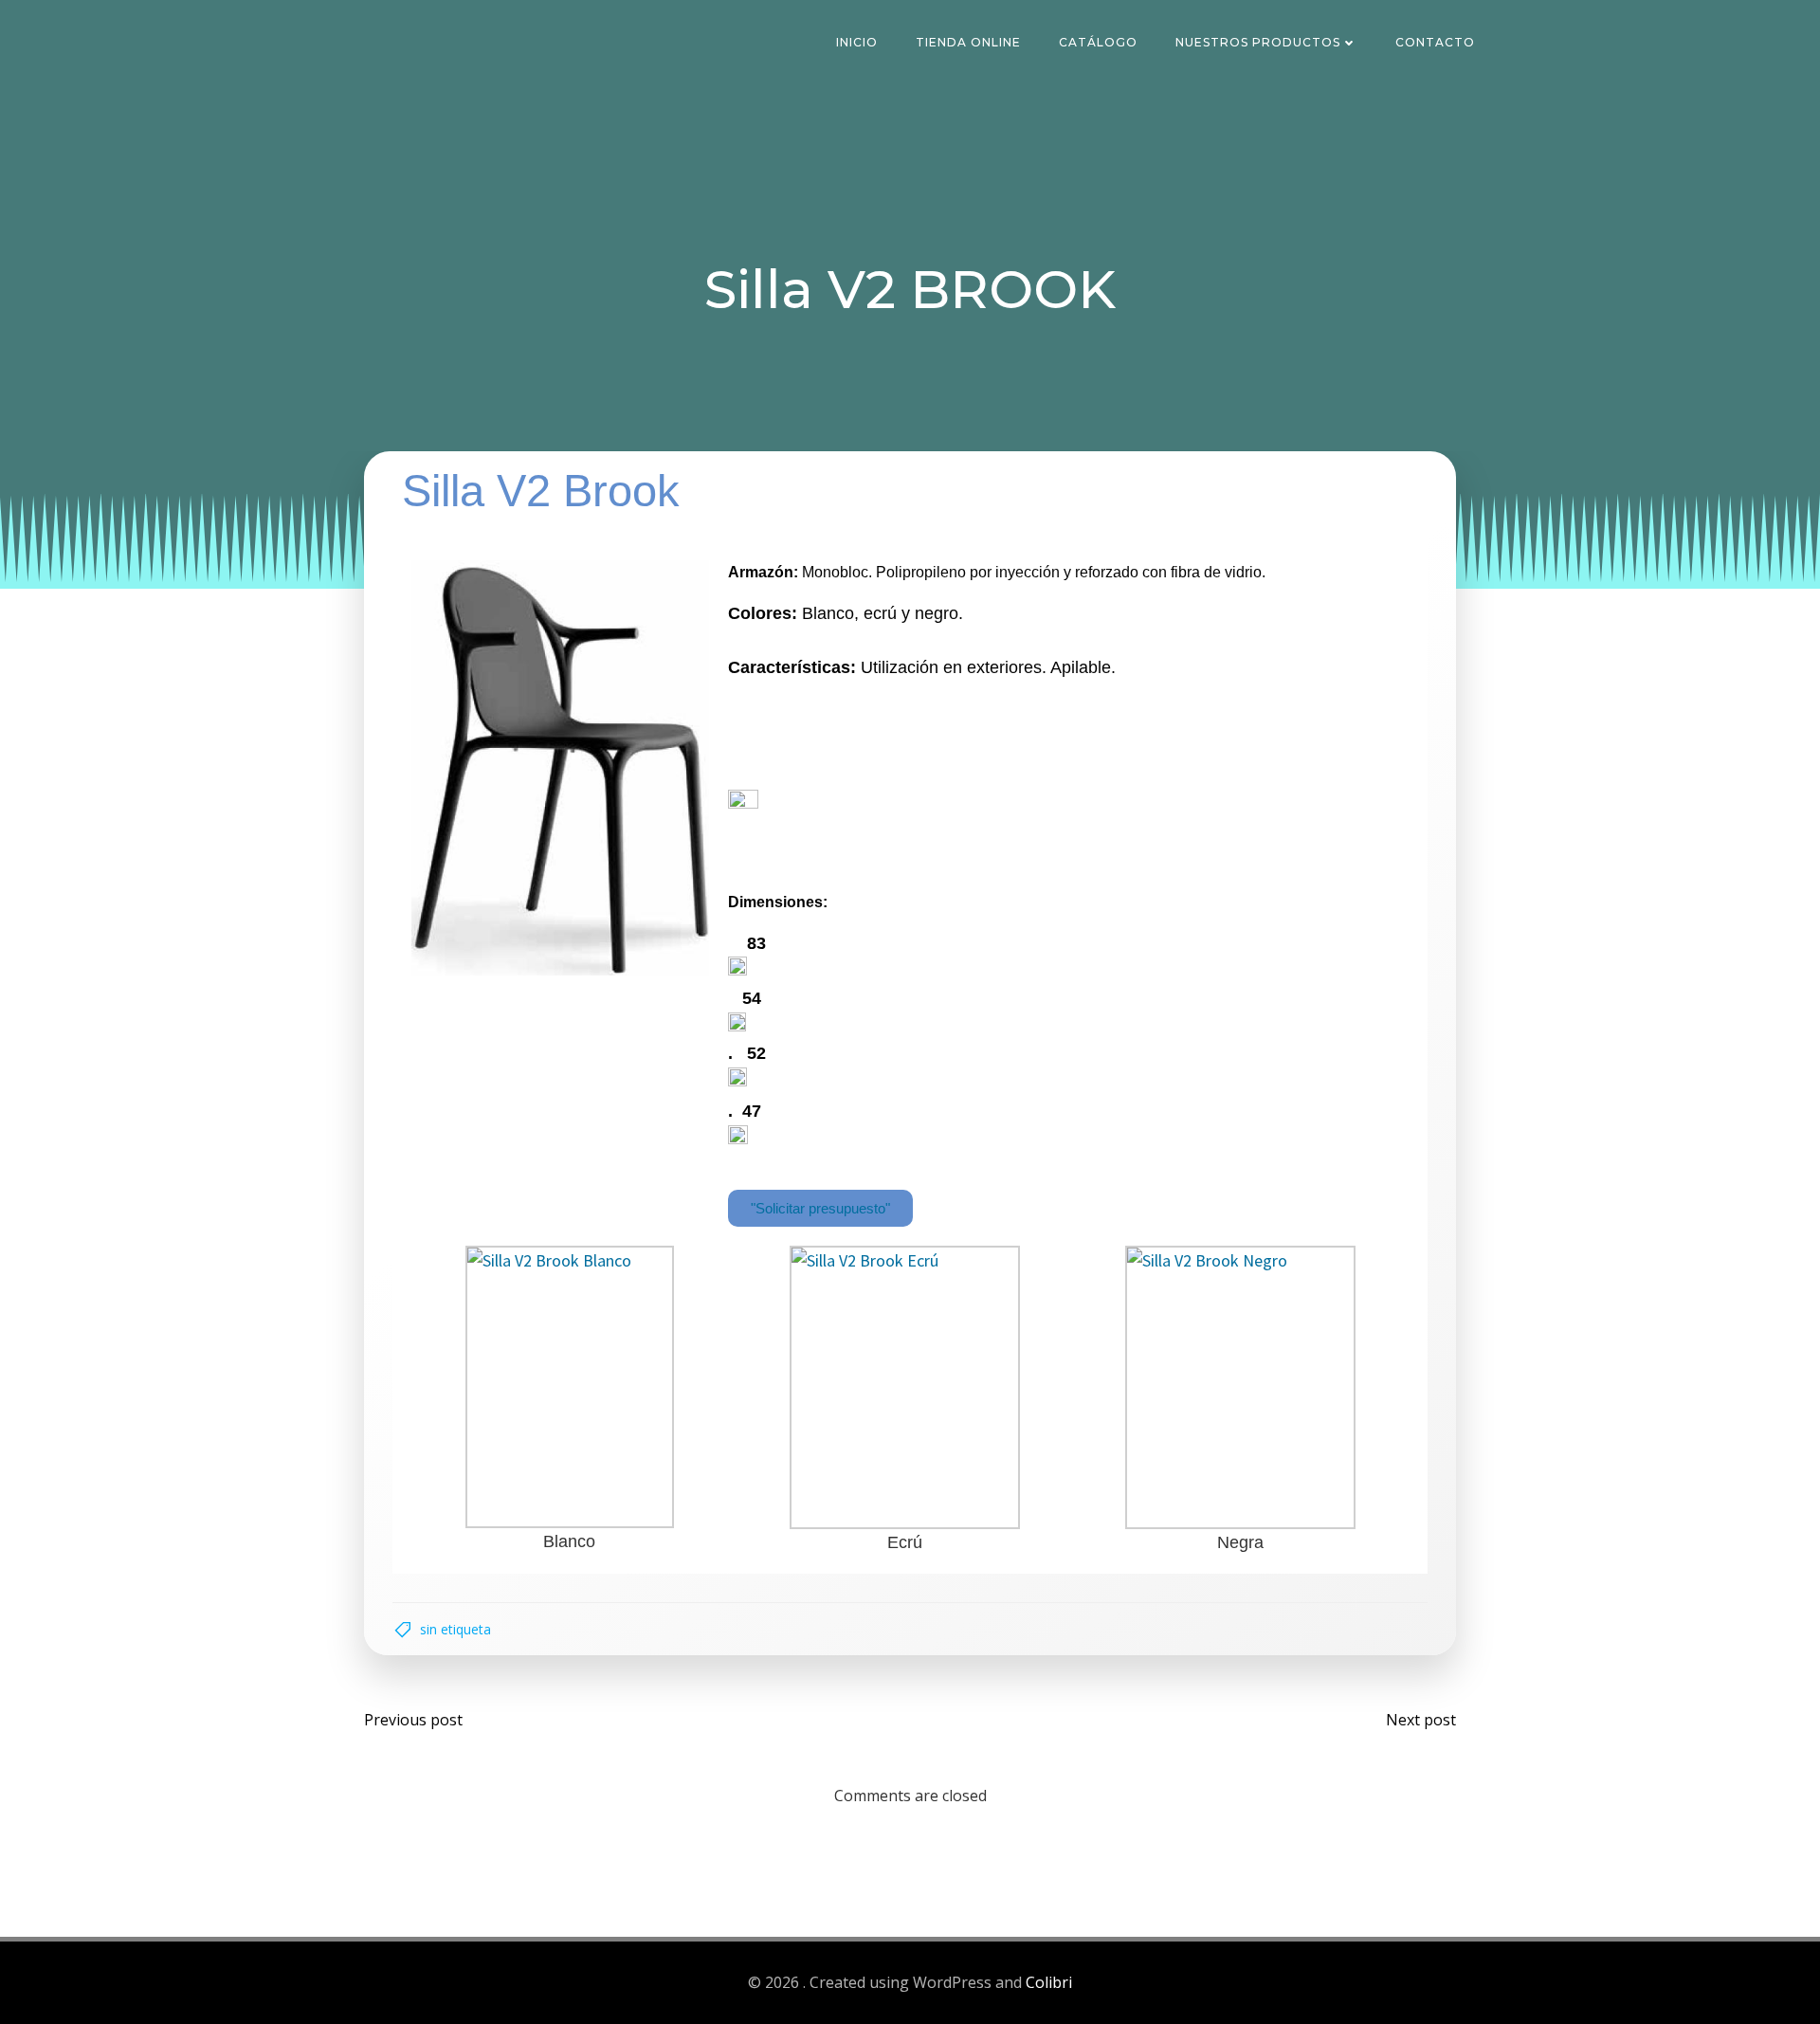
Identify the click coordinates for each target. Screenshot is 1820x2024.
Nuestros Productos (1258, 42)
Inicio (857, 42)
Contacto (1435, 42)
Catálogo (1098, 42)
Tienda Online (968, 42)
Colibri (1049, 1982)
